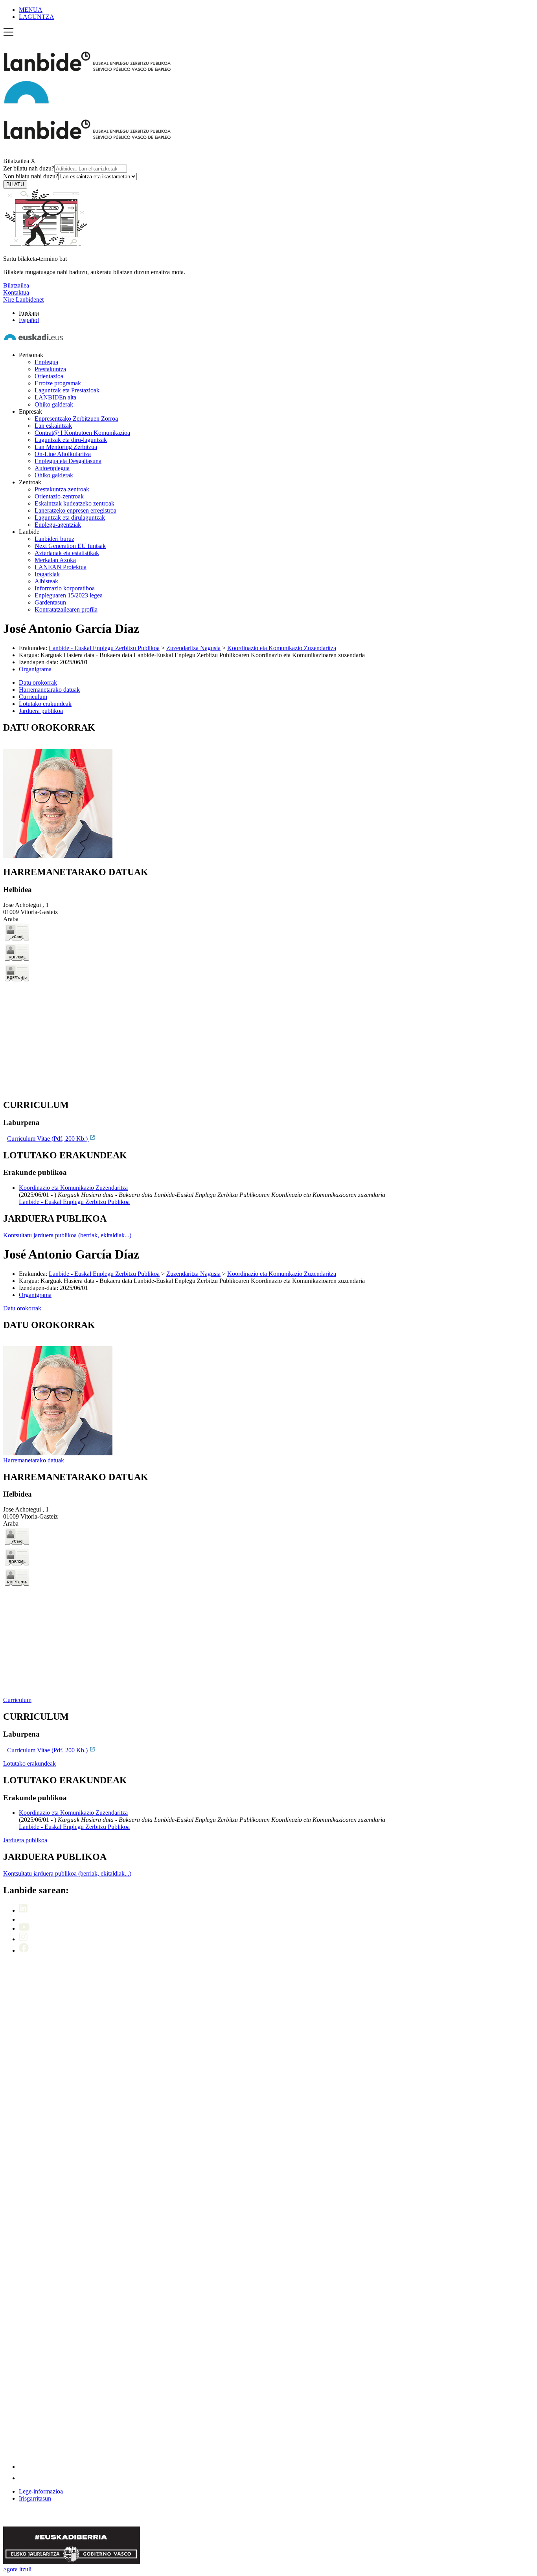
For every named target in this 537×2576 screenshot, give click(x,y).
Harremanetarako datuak (34, 1460)
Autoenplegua (52, 468)
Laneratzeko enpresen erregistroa (75, 510)
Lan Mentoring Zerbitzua (66, 447)
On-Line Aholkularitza (63, 454)
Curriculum (17, 1700)
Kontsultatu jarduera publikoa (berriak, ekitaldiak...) (67, 1235)
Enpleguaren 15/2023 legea (69, 595)
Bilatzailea (16, 161)
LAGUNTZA (37, 17)
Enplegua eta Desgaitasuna (68, 461)
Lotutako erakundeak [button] (45, 704)
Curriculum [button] (33, 697)
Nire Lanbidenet (23, 300)
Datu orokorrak (22, 1308)
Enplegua (46, 362)
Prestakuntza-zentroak (62, 489)
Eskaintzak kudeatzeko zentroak (74, 503)
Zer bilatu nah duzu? (29, 168)
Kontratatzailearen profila (66, 609)
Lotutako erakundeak (29, 1763)
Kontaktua (16, 292)
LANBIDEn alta (55, 397)
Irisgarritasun (35, 2498)
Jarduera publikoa (25, 1840)
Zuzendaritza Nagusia (193, 648)
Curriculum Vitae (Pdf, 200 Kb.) (48, 1139)
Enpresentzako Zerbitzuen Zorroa (76, 419)
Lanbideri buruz (54, 539)
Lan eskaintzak (53, 426)
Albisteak (46, 581)
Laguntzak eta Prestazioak (67, 390)
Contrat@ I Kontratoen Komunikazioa (82, 433)
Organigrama (35, 669)
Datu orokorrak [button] (38, 682)
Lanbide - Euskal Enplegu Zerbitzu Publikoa (104, 648)
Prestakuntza (50, 369)
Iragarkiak (47, 574)
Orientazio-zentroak (59, 496)
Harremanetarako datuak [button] (49, 690)
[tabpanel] (268, 791)
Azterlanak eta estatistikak (67, 553)
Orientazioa (49, 376)
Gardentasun (50, 602)
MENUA (31, 10)
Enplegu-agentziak (58, 525)
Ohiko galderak (54, 404)
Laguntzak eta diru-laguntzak (71, 440)
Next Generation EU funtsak (70, 546)
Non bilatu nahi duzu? (31, 176)
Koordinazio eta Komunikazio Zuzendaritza (282, 648)
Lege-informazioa (41, 2491)
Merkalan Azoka (55, 560)
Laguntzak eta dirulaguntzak (70, 518)
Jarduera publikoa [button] (41, 711)
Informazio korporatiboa (65, 588)
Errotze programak (58, 383)
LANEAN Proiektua (61, 567)
